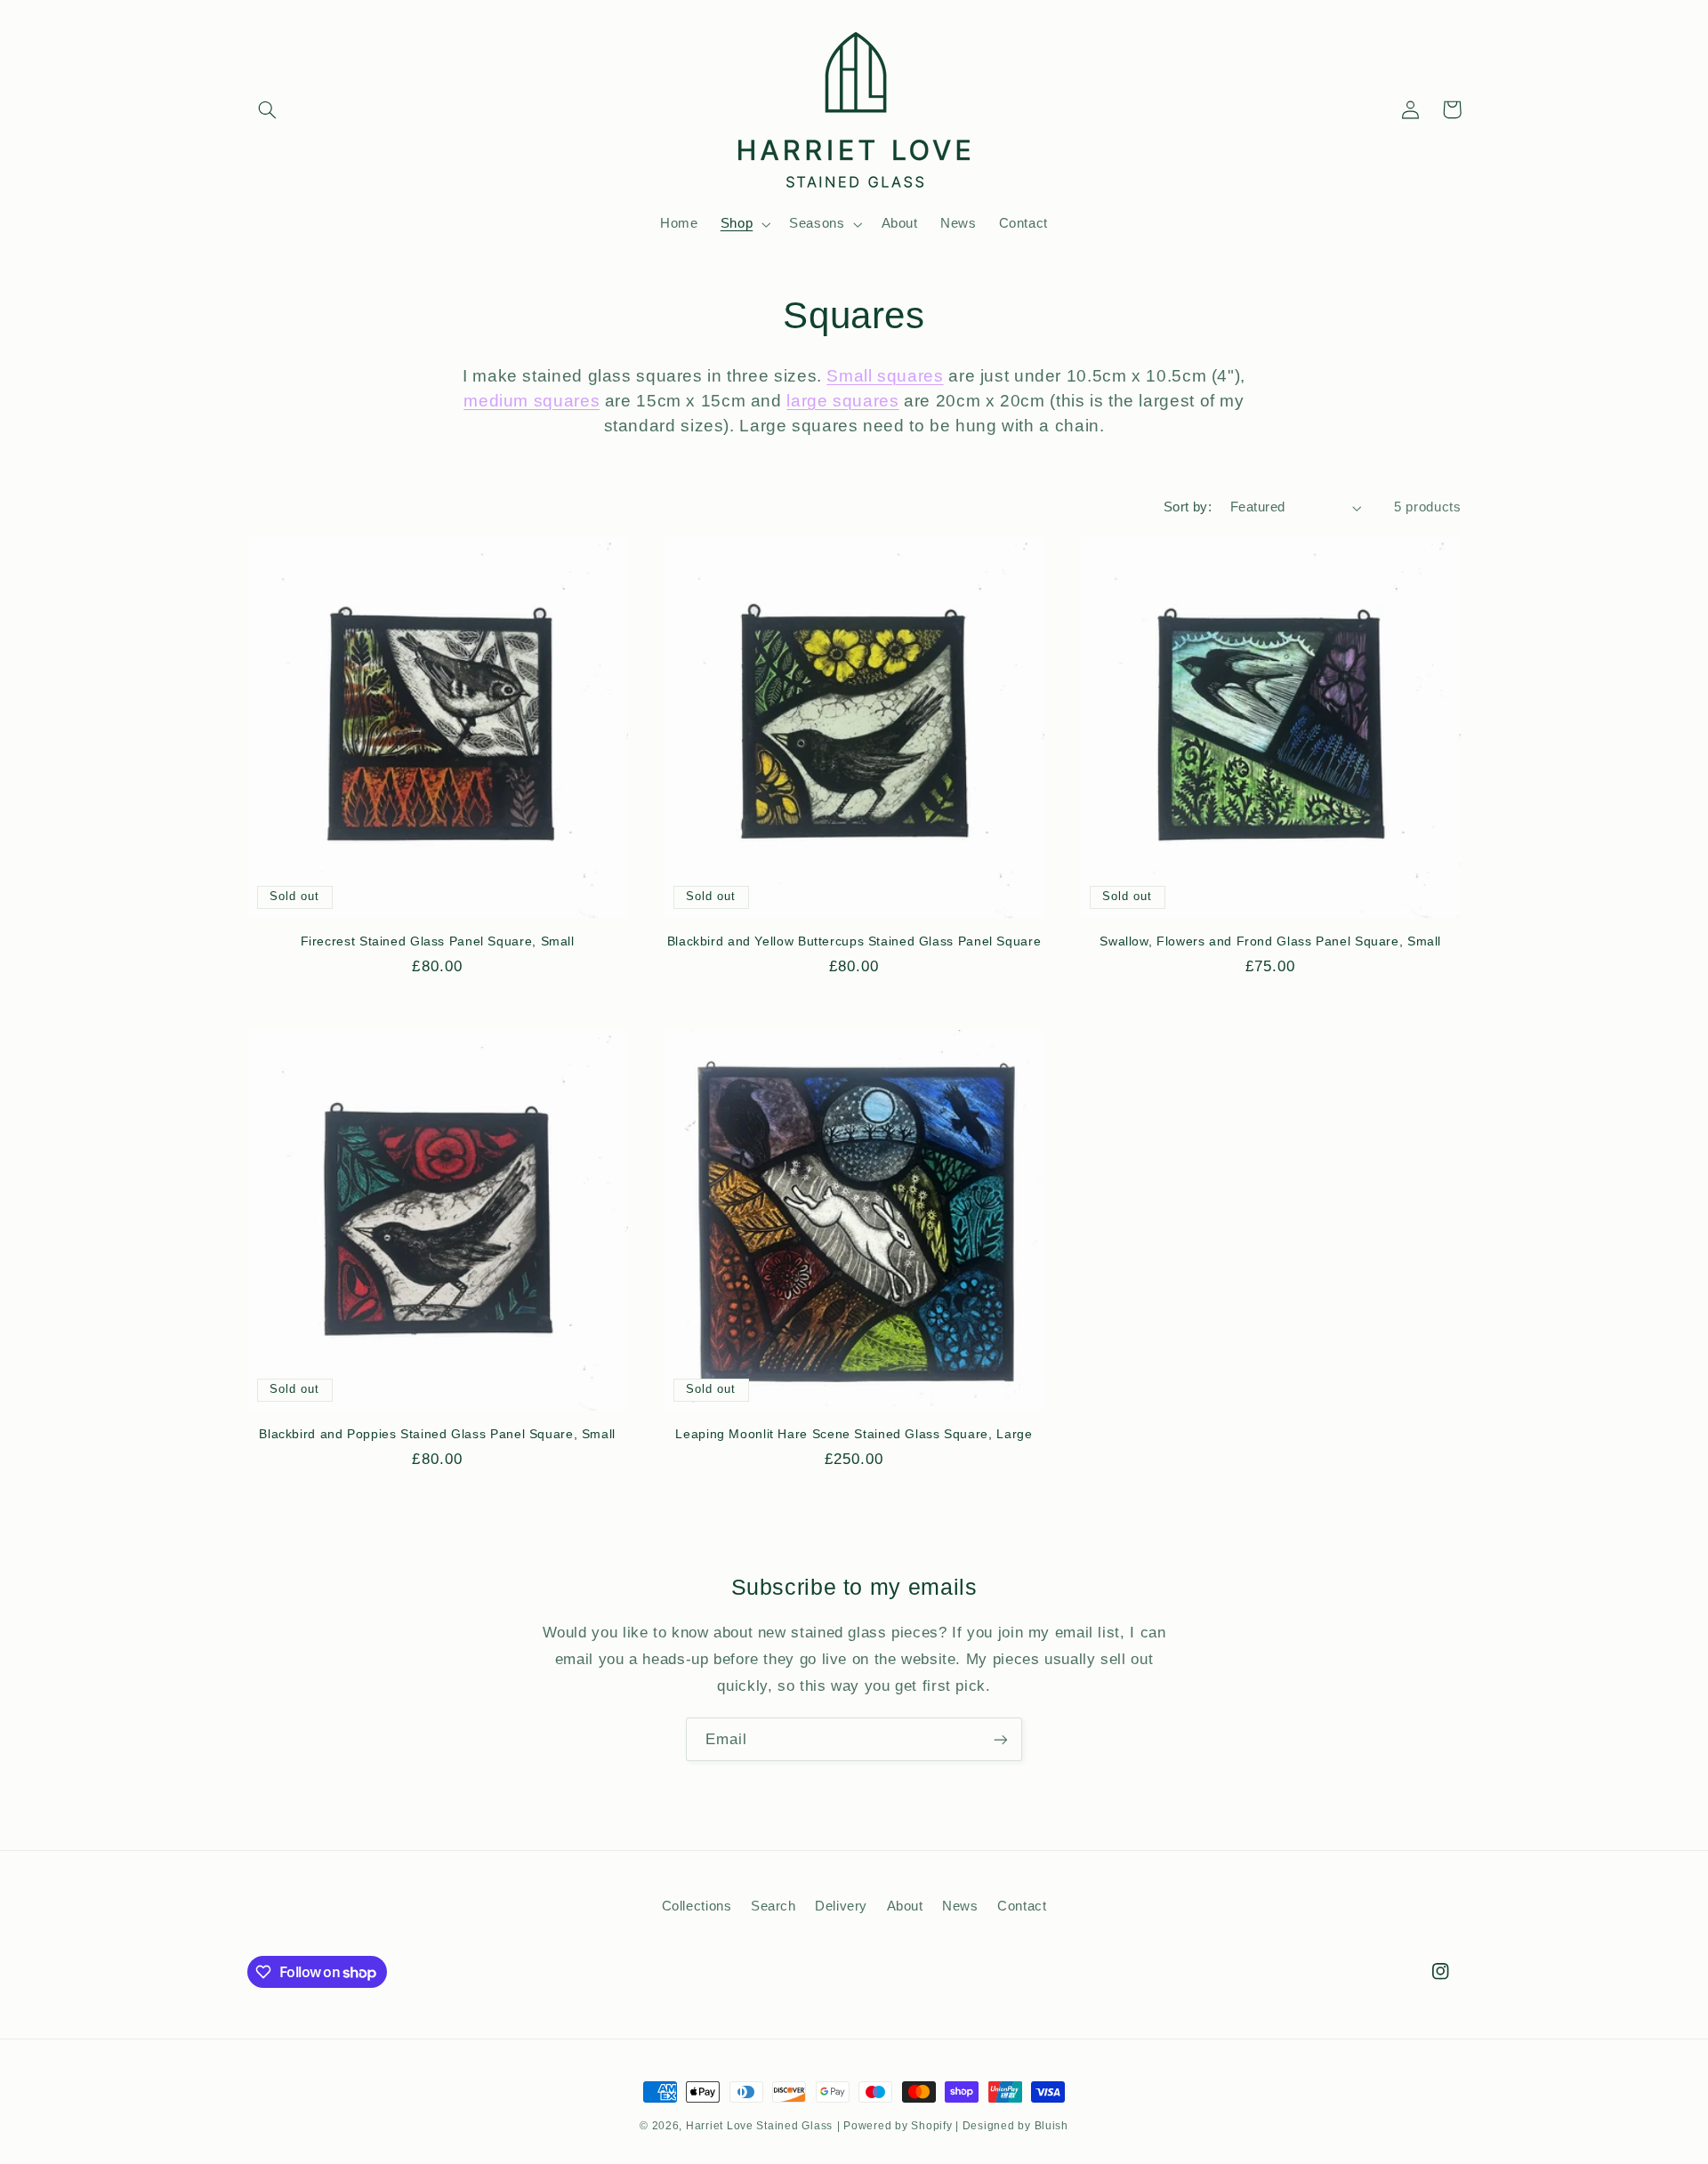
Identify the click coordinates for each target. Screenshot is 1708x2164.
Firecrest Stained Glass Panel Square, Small (438, 941)
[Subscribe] (1001, 1739)
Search (773, 1906)
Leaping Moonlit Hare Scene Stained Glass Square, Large (854, 1434)
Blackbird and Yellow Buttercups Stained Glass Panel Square (854, 941)
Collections (697, 1906)
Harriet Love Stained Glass (759, 2126)
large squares (842, 401)
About (905, 1906)
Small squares (885, 376)
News (960, 1906)
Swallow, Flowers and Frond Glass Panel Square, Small (1270, 941)
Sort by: (1188, 507)
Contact (1022, 1906)
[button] (268, 109)
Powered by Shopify (898, 2126)
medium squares (532, 401)
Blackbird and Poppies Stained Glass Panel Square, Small (437, 1434)
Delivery (841, 1906)
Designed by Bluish (1015, 2126)
